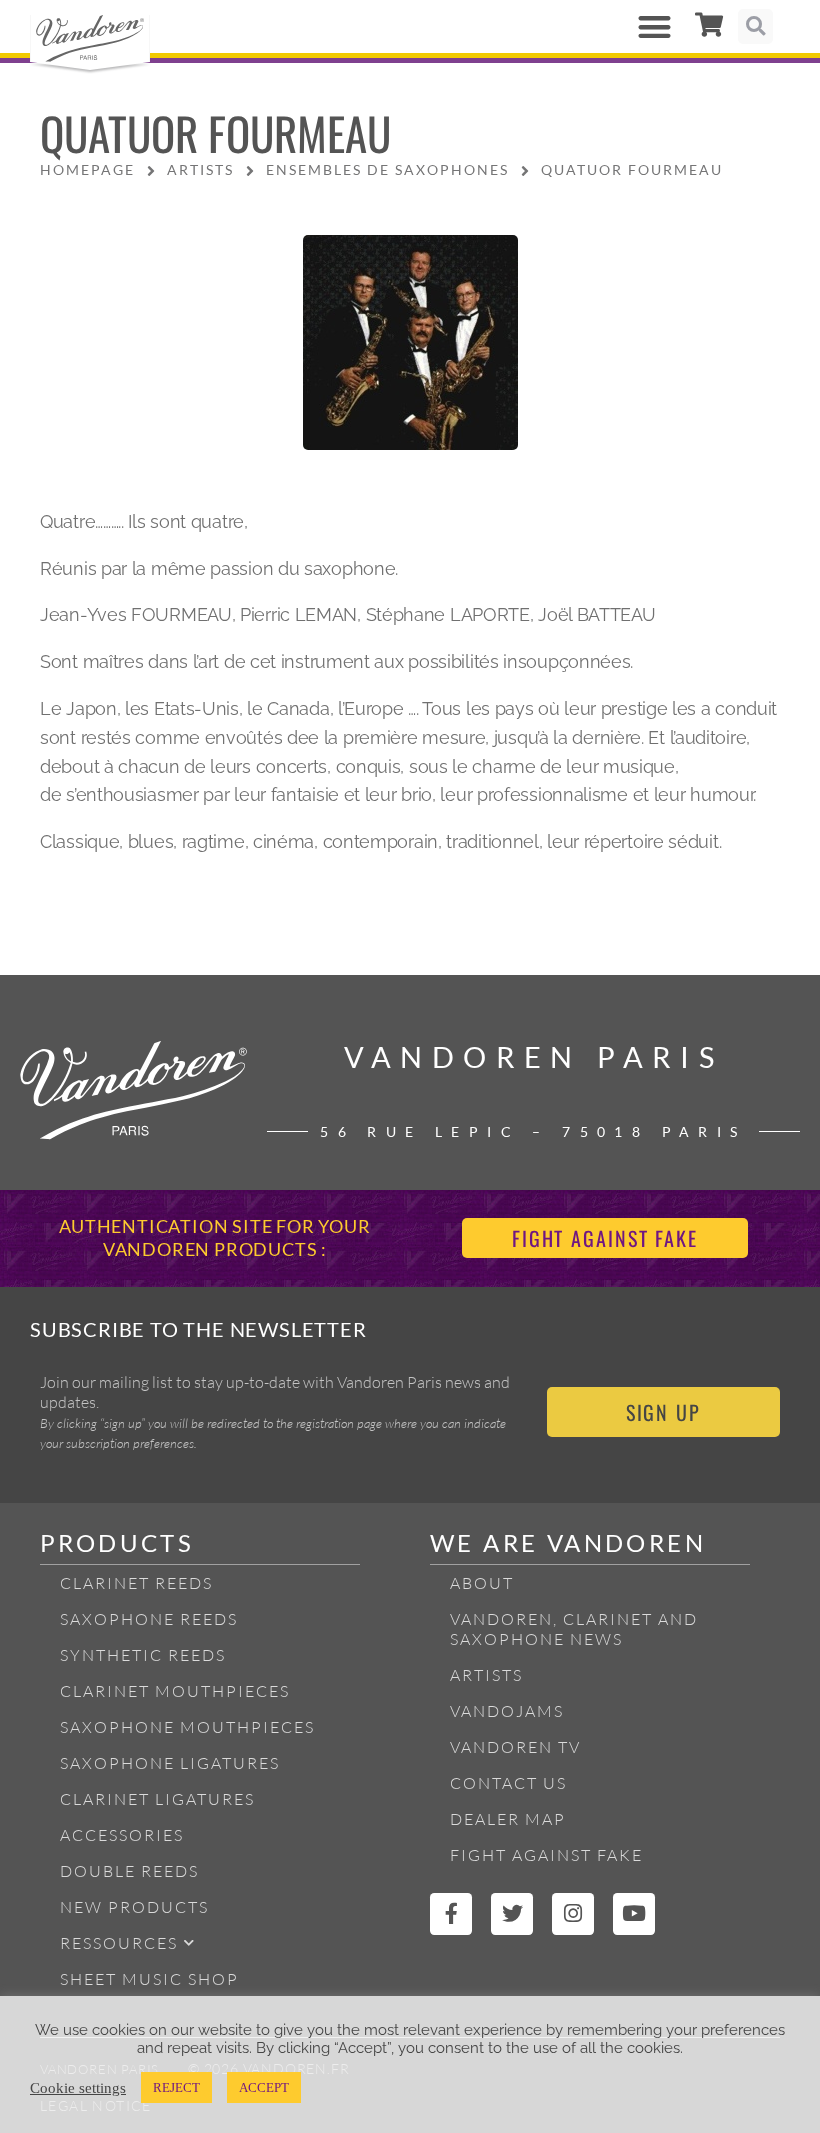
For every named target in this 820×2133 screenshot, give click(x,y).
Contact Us (508, 1783)
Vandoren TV (515, 1747)
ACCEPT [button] (264, 2087)
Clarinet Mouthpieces (175, 1691)
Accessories (122, 1835)
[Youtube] (634, 1914)
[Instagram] (573, 1914)
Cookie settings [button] (78, 2088)
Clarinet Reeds (136, 1583)
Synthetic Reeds (143, 1655)
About (482, 1583)
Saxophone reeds (149, 1619)
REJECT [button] (176, 2087)
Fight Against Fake (546, 1855)
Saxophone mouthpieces (187, 1727)
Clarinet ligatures (157, 1799)
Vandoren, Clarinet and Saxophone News (574, 1629)
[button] (654, 26)
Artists (486, 1675)
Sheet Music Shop (149, 1979)
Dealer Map (508, 1819)
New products (134, 1907)
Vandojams (507, 1711)
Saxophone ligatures (170, 1763)
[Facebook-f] (451, 1914)
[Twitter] (512, 1914)
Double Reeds (129, 1871)
